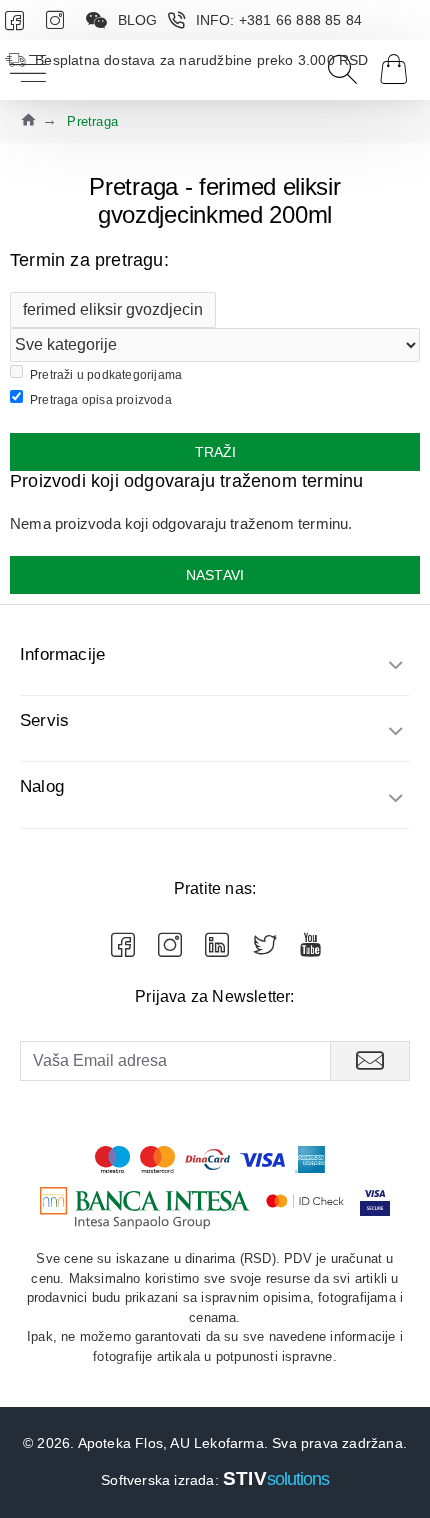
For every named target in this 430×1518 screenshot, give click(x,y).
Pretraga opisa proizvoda (101, 400)
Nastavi (215, 575)
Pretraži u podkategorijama (106, 375)
